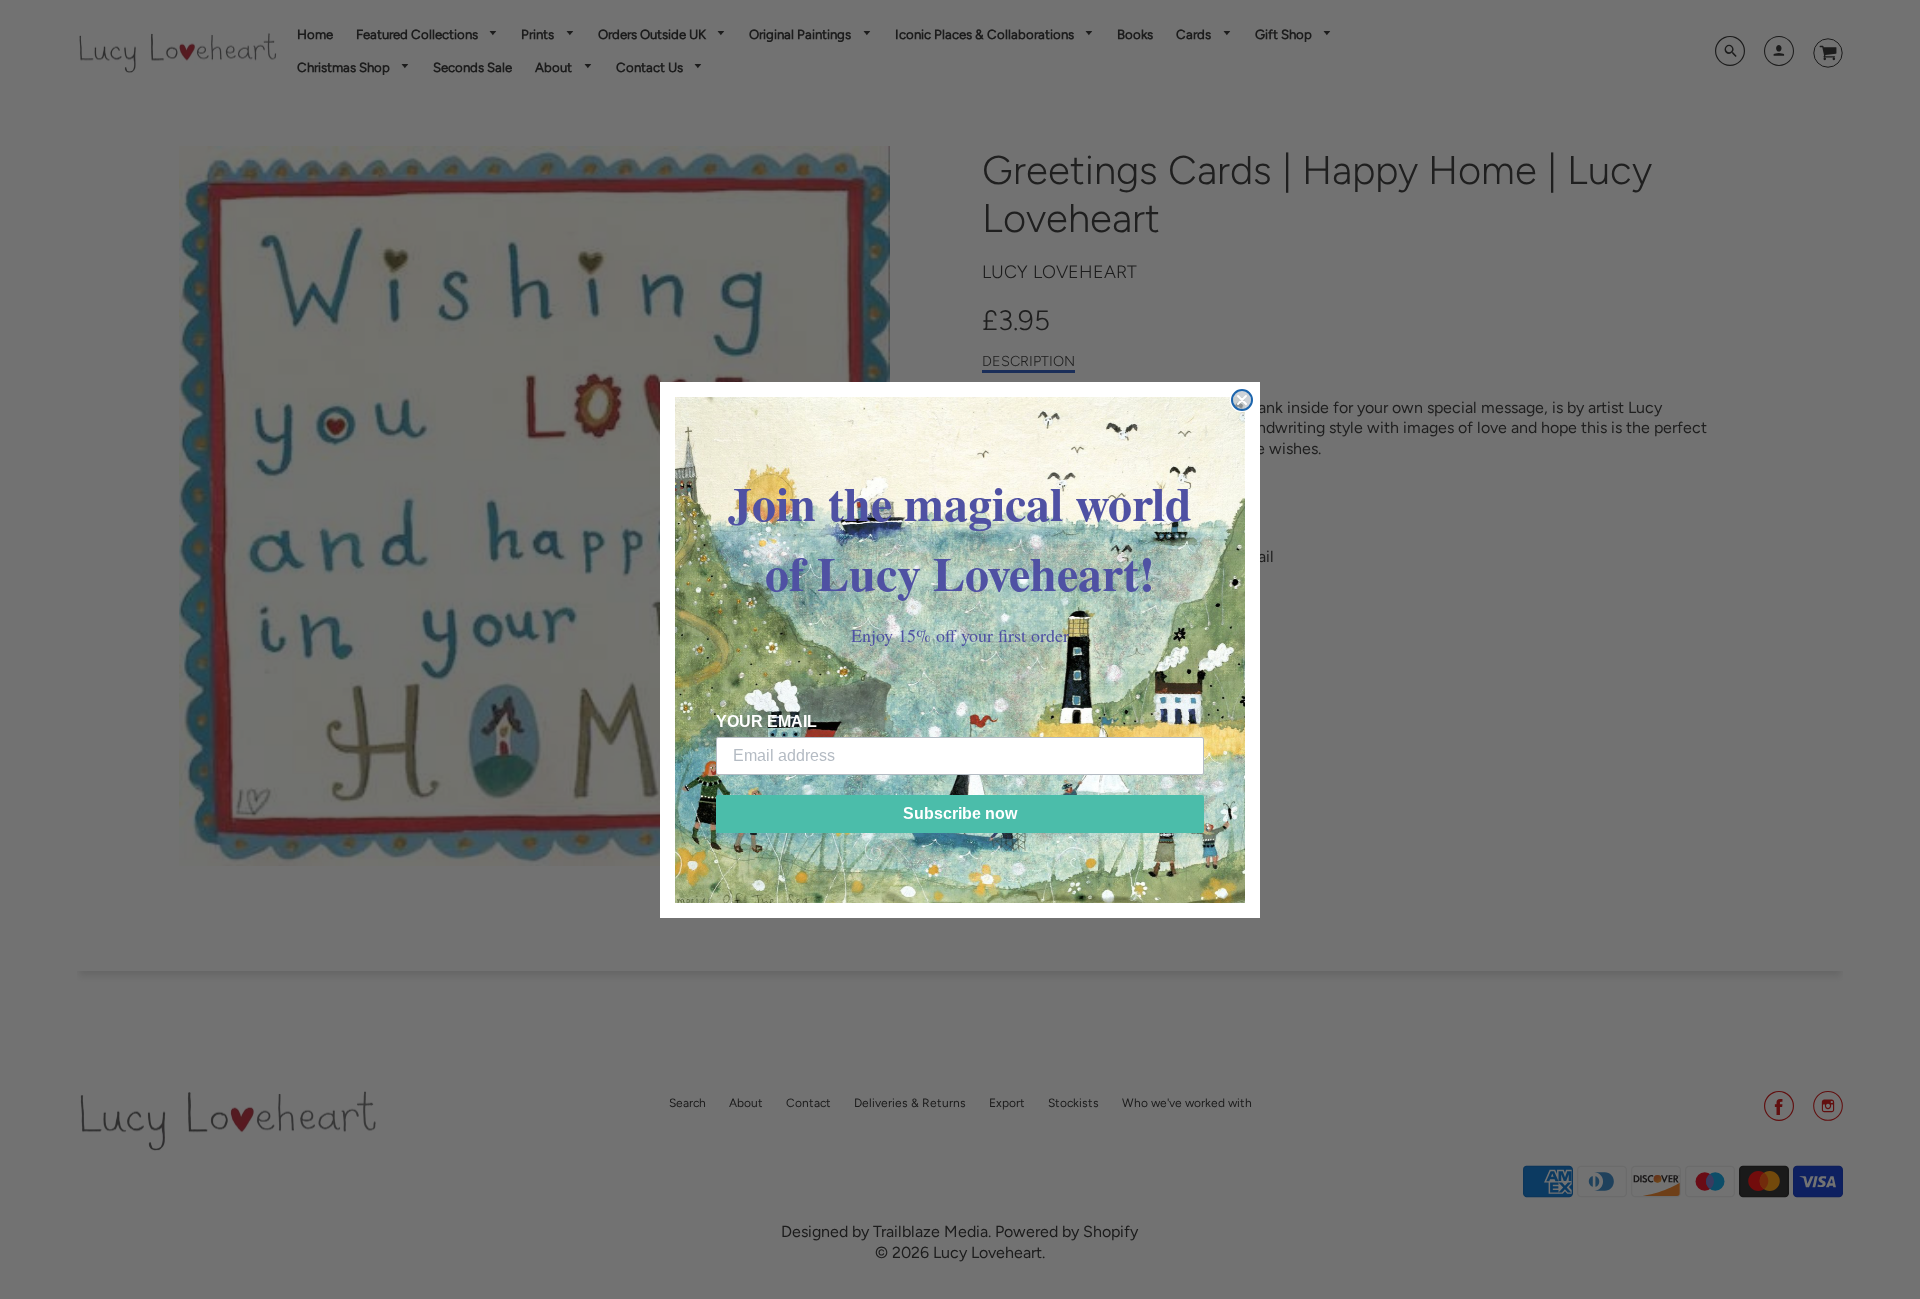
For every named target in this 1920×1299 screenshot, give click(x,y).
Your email (766, 721)
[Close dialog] (1242, 400)
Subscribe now (960, 813)
